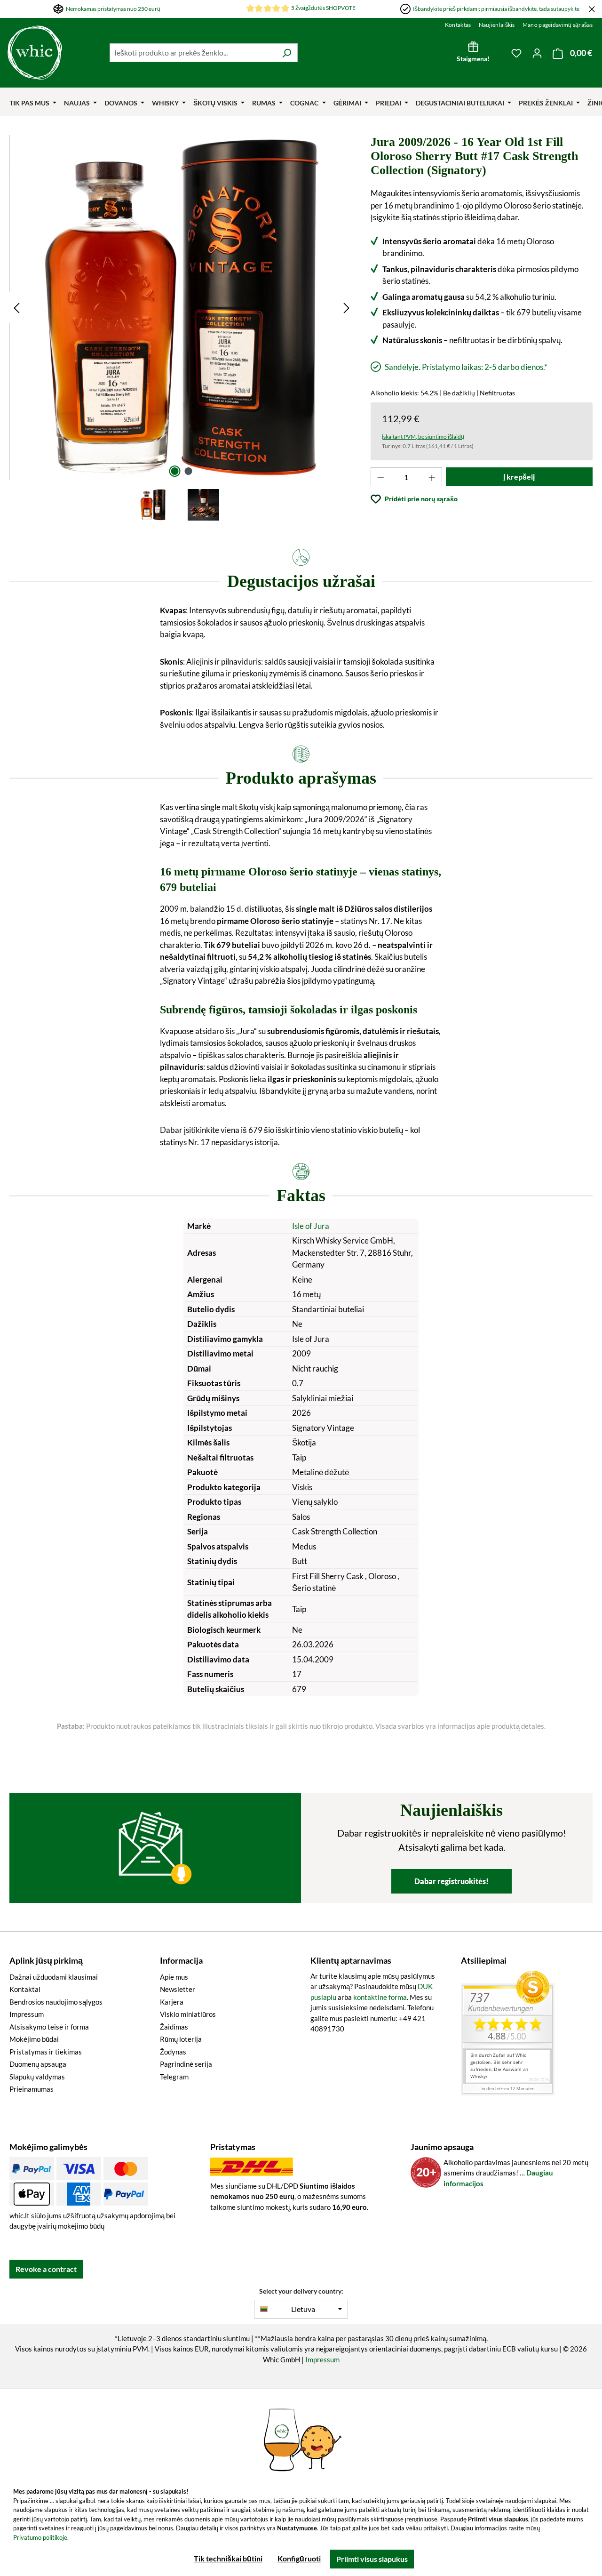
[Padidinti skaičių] (432, 477)
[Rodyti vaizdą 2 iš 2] (189, 471)
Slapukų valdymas (37, 2077)
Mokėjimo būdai (34, 2039)
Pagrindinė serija (186, 2064)
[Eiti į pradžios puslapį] (54, 53)
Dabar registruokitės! (451, 1881)
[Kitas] (347, 308)
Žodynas (173, 2052)
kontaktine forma (380, 1997)
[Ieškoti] (287, 53)
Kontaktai (25, 1989)
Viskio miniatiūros (188, 2014)
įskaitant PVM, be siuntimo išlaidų (423, 437)
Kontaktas (458, 25)
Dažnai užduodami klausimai (54, 1977)
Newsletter (178, 1989)
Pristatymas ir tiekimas (46, 2052)
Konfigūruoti (299, 2558)
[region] (182, 329)
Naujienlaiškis (497, 25)
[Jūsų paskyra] (537, 53)
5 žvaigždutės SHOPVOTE (323, 8)
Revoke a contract (46, 2269)
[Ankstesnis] (16, 308)
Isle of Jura (311, 1226)
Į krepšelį (519, 477)
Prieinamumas (32, 2089)
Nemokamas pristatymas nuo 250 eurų (113, 9)
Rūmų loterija (181, 2039)
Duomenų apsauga (38, 2064)
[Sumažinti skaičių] (380, 477)
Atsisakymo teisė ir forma (49, 2027)
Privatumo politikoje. (41, 2537)
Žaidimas (174, 2027)
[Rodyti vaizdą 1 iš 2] (175, 471)
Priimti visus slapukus (372, 2559)
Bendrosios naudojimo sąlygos (56, 2002)
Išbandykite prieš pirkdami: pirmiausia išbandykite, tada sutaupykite (496, 9)
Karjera (172, 2002)
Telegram (174, 2077)
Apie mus (174, 1977)
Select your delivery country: (301, 2291)
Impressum (27, 2014)
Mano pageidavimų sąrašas (558, 25)
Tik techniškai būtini (228, 2558)
